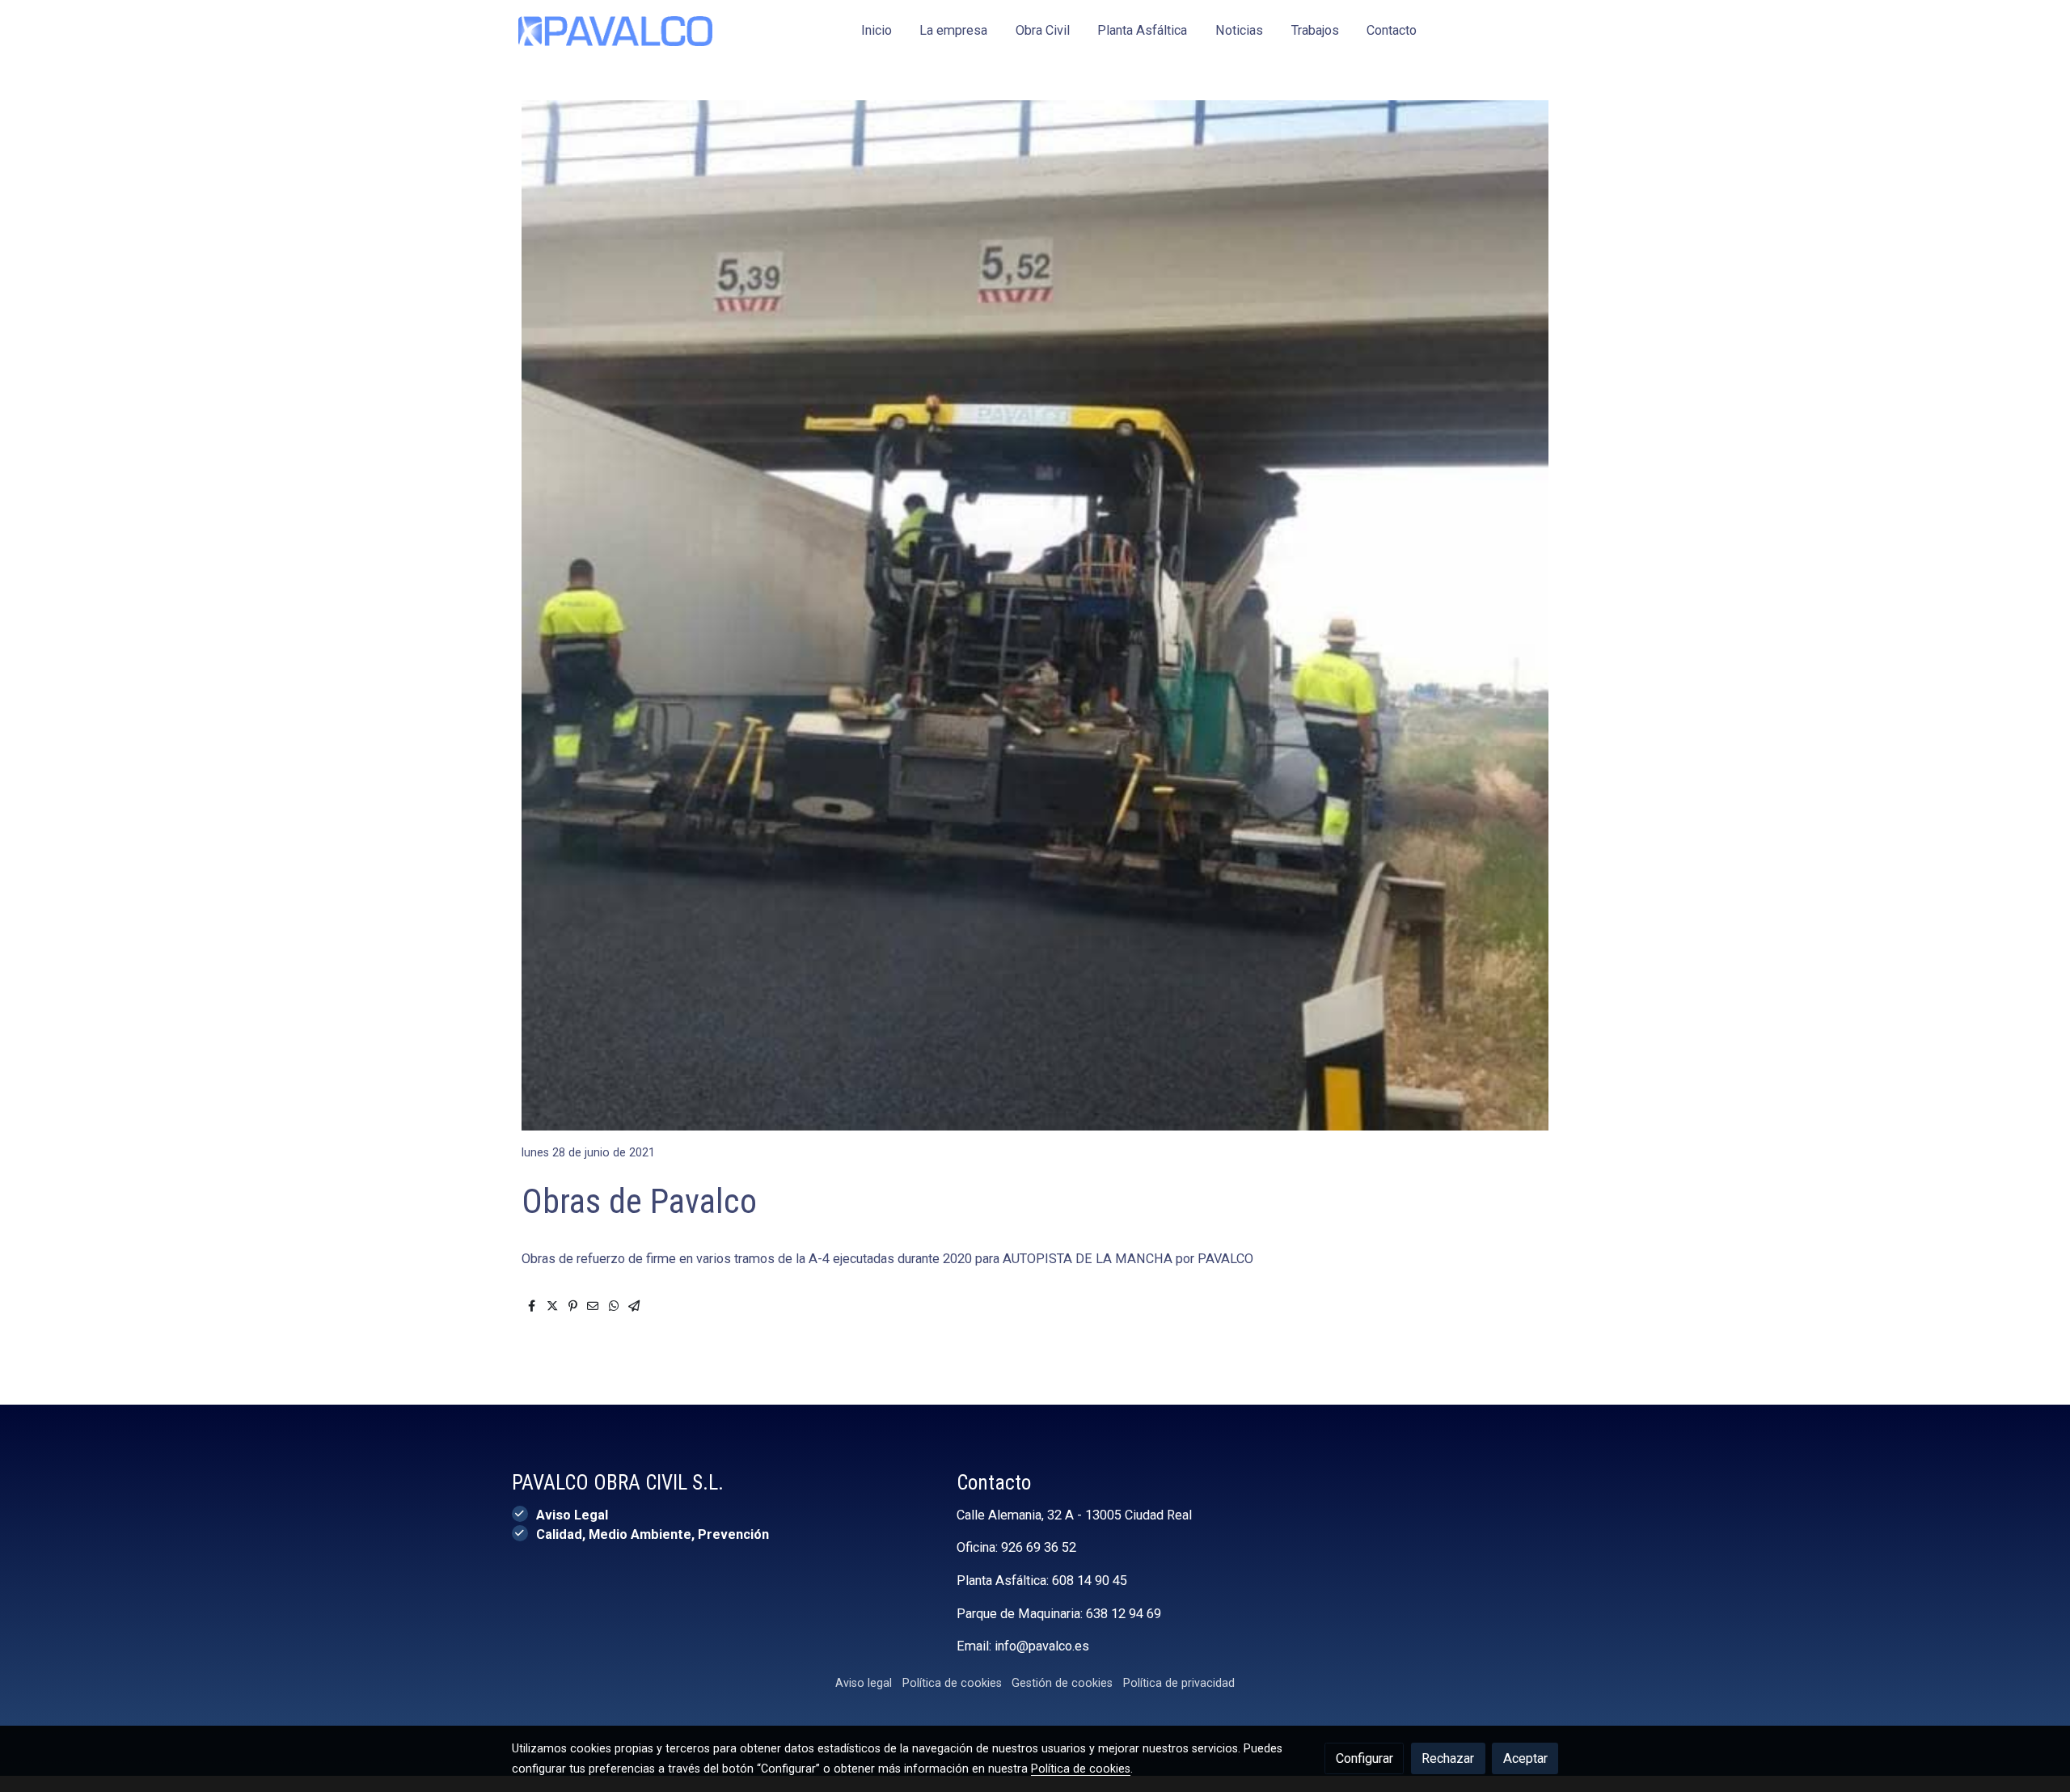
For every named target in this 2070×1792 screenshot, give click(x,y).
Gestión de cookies (1062, 1683)
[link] (615, 31)
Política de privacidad (1179, 1683)
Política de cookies (952, 1683)
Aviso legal (864, 1683)
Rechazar (1448, 1758)
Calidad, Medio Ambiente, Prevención (653, 1534)
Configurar (1365, 1758)
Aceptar (1525, 1758)
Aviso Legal (572, 1515)
